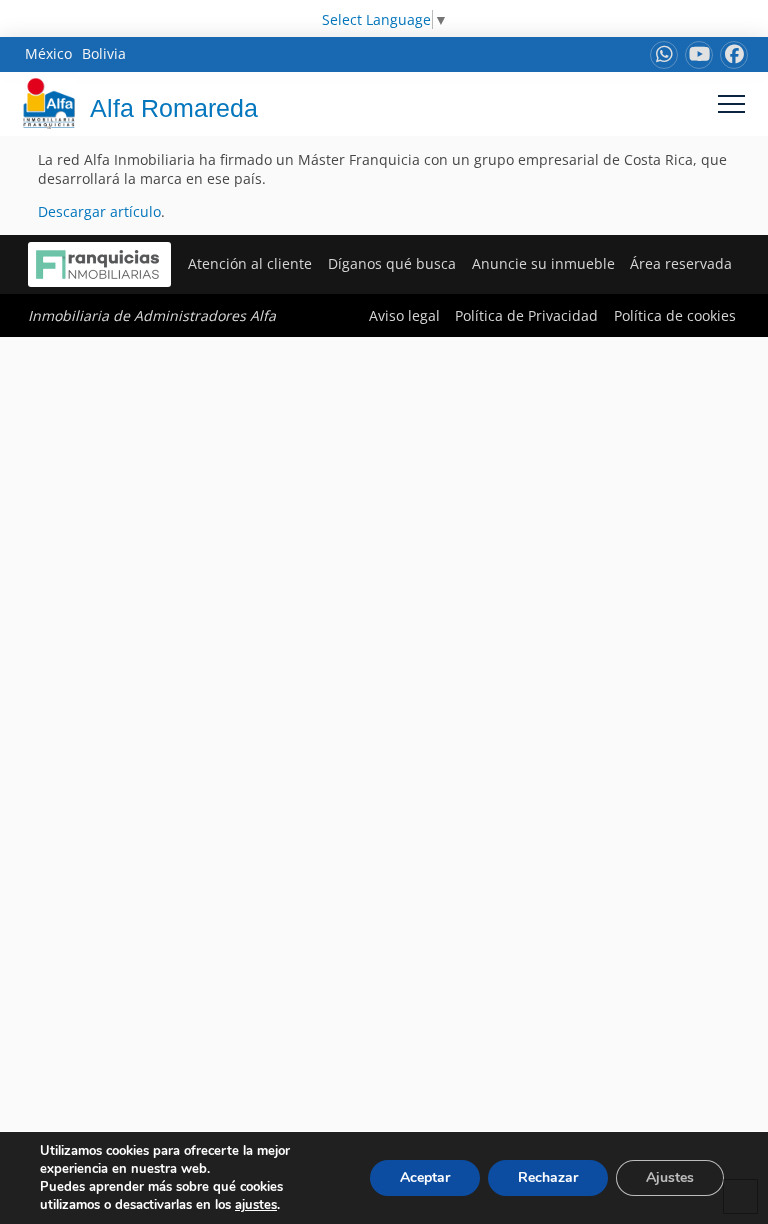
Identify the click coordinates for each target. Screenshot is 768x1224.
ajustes (256, 1205)
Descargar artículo (99, 211)
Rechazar (548, 1177)
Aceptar (425, 1177)
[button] (731, 103)
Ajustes (670, 1177)
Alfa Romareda (174, 108)
